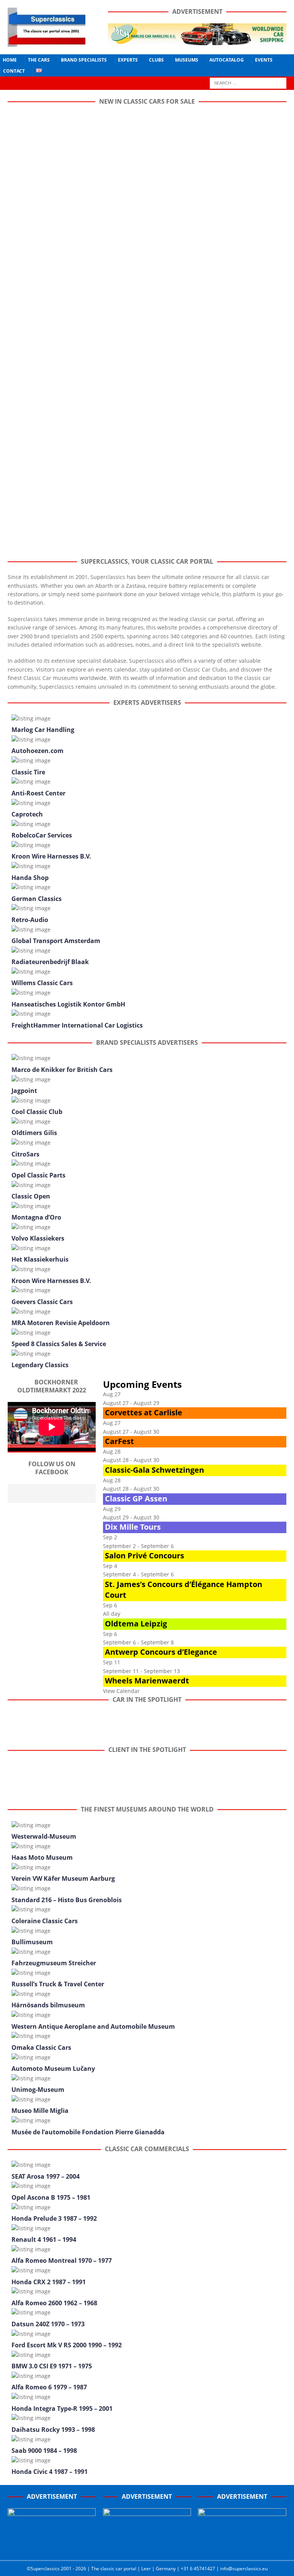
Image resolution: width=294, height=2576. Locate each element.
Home (10, 60)
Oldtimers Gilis (34, 1133)
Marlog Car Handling (43, 730)
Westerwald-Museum (44, 1836)
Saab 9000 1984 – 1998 (44, 2451)
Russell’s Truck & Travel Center (58, 1984)
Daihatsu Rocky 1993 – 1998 (53, 2430)
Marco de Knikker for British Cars (62, 1070)
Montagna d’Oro (36, 1217)
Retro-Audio (30, 920)
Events (264, 60)
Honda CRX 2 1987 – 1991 (49, 2282)
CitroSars (25, 1154)
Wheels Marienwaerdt (147, 1681)
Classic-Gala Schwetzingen (154, 1470)
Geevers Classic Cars (42, 1302)
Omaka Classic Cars (41, 2047)
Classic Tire (28, 772)
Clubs (156, 60)
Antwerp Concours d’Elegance (161, 1652)
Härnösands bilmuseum (48, 2005)
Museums (187, 60)
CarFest (119, 1441)
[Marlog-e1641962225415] (197, 41)
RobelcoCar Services (42, 835)
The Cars (39, 60)
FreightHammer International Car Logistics (77, 1025)
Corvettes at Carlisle (144, 1412)
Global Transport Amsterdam (56, 941)
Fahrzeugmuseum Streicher (54, 1963)
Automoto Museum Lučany (53, 2069)
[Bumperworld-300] (52, 2548)
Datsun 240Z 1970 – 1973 (48, 2324)
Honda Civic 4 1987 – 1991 (50, 2472)
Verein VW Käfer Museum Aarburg (63, 1878)
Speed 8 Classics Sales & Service (59, 1344)
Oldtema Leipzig (136, 1624)
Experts (128, 60)
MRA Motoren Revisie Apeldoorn (61, 1323)
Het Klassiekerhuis (40, 1259)
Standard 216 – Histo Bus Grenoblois (67, 1900)
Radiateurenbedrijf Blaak (50, 962)
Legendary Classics (40, 1365)
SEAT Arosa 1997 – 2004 (46, 2176)
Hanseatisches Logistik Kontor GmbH (68, 1004)
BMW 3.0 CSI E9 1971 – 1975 (52, 2366)
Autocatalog (227, 60)
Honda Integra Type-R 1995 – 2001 (62, 2408)
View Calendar (121, 1691)
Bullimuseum (32, 1942)
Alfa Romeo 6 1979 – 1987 (49, 2387)
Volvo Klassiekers (38, 1238)
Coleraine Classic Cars (45, 1921)
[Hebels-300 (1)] (147, 2548)
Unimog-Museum (38, 2090)
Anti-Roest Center (38, 793)
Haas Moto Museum (42, 1857)
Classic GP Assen (136, 1499)
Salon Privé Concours (145, 1556)
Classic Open (31, 1196)
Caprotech (27, 814)
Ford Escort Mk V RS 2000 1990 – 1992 (67, 2345)
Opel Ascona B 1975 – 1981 (51, 2197)
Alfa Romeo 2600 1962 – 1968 (54, 2303)
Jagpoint (24, 1091)
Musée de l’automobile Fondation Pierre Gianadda (88, 2132)
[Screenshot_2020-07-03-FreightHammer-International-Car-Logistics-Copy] (242, 2548)
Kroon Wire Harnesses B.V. (51, 856)
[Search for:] (248, 82)
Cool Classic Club (37, 1112)
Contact (14, 71)
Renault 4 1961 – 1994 (44, 2239)
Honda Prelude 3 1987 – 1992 (54, 2218)
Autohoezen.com (38, 751)
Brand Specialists (84, 60)
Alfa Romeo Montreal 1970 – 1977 (62, 2261)
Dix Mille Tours (133, 1527)
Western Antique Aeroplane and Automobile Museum (93, 2026)
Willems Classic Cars (42, 983)
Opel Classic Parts (38, 1175)
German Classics (37, 899)
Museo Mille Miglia (40, 2111)
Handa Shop (30, 878)
